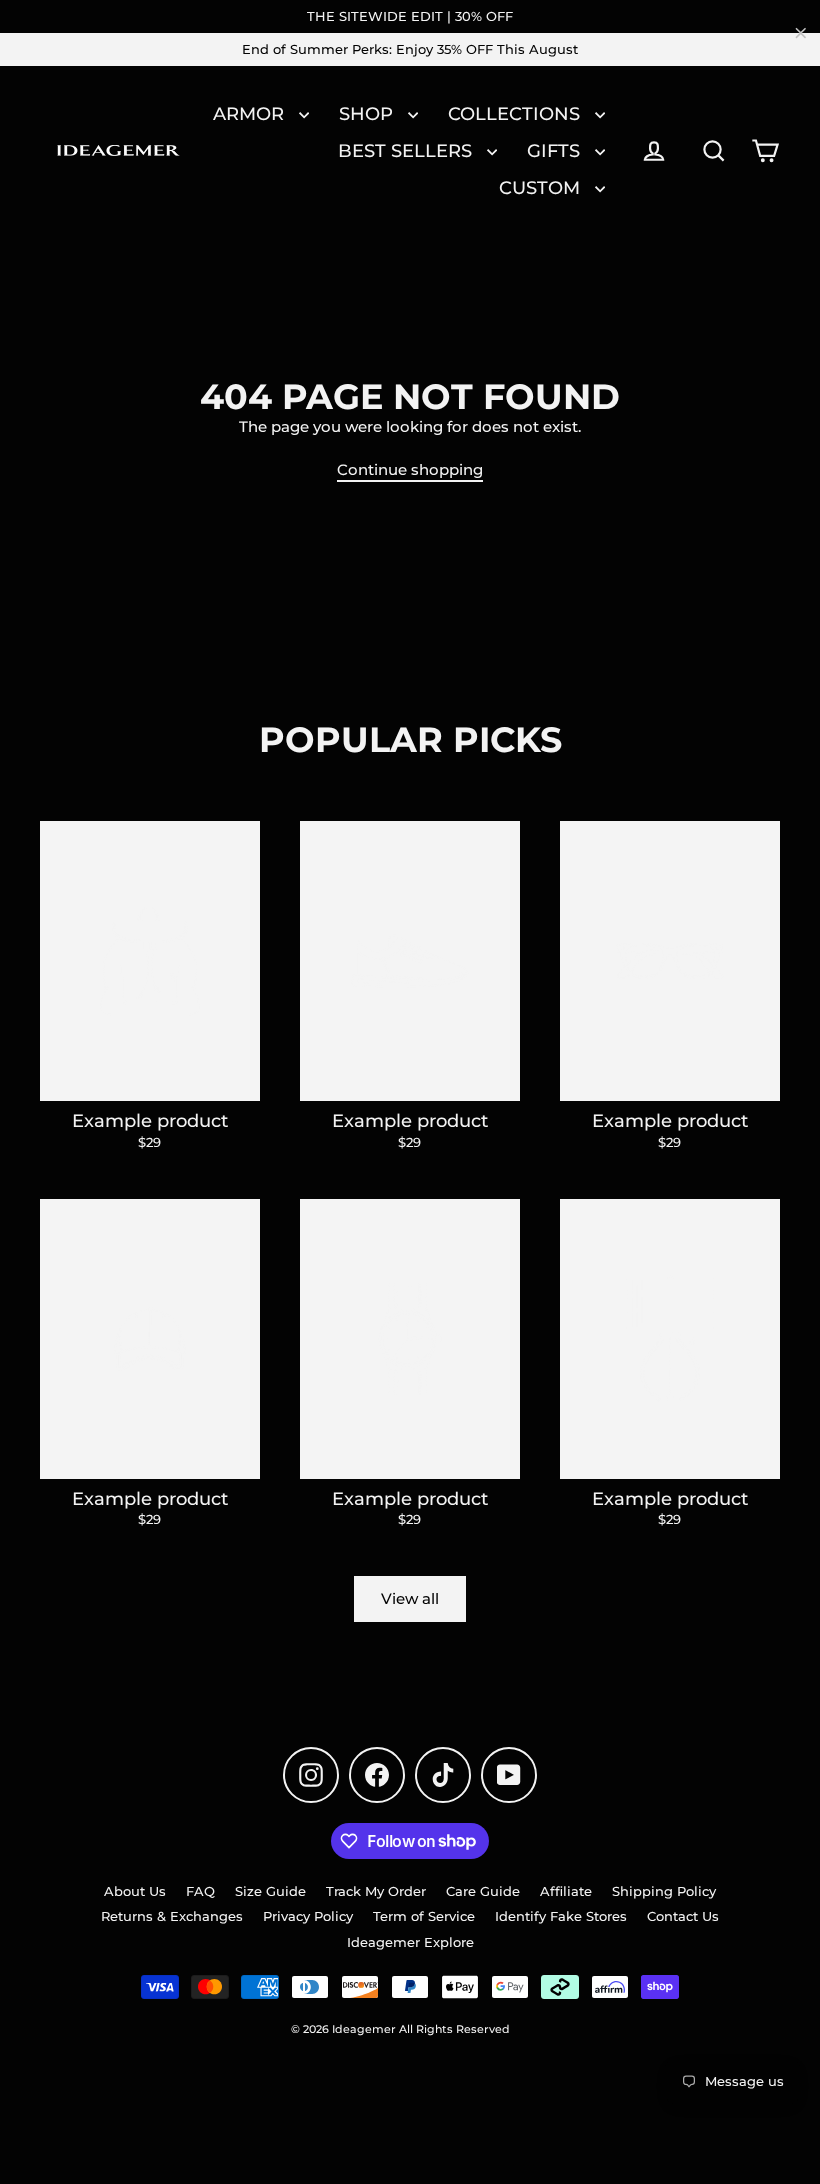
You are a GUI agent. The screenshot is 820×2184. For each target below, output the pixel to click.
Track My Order (376, 1891)
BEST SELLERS (407, 150)
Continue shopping (410, 469)
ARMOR (251, 113)
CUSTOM (542, 187)
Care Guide (483, 1891)
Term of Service (424, 1916)
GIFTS (556, 150)
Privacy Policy (308, 1916)
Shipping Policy (664, 1891)
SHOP (368, 113)
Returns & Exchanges (172, 1916)
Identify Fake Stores (561, 1916)
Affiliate (566, 1891)
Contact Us (683, 1916)
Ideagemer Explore (410, 1942)
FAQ (200, 1891)
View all (410, 1598)
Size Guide (270, 1891)
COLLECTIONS (516, 113)
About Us (135, 1891)
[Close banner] (801, 33)
